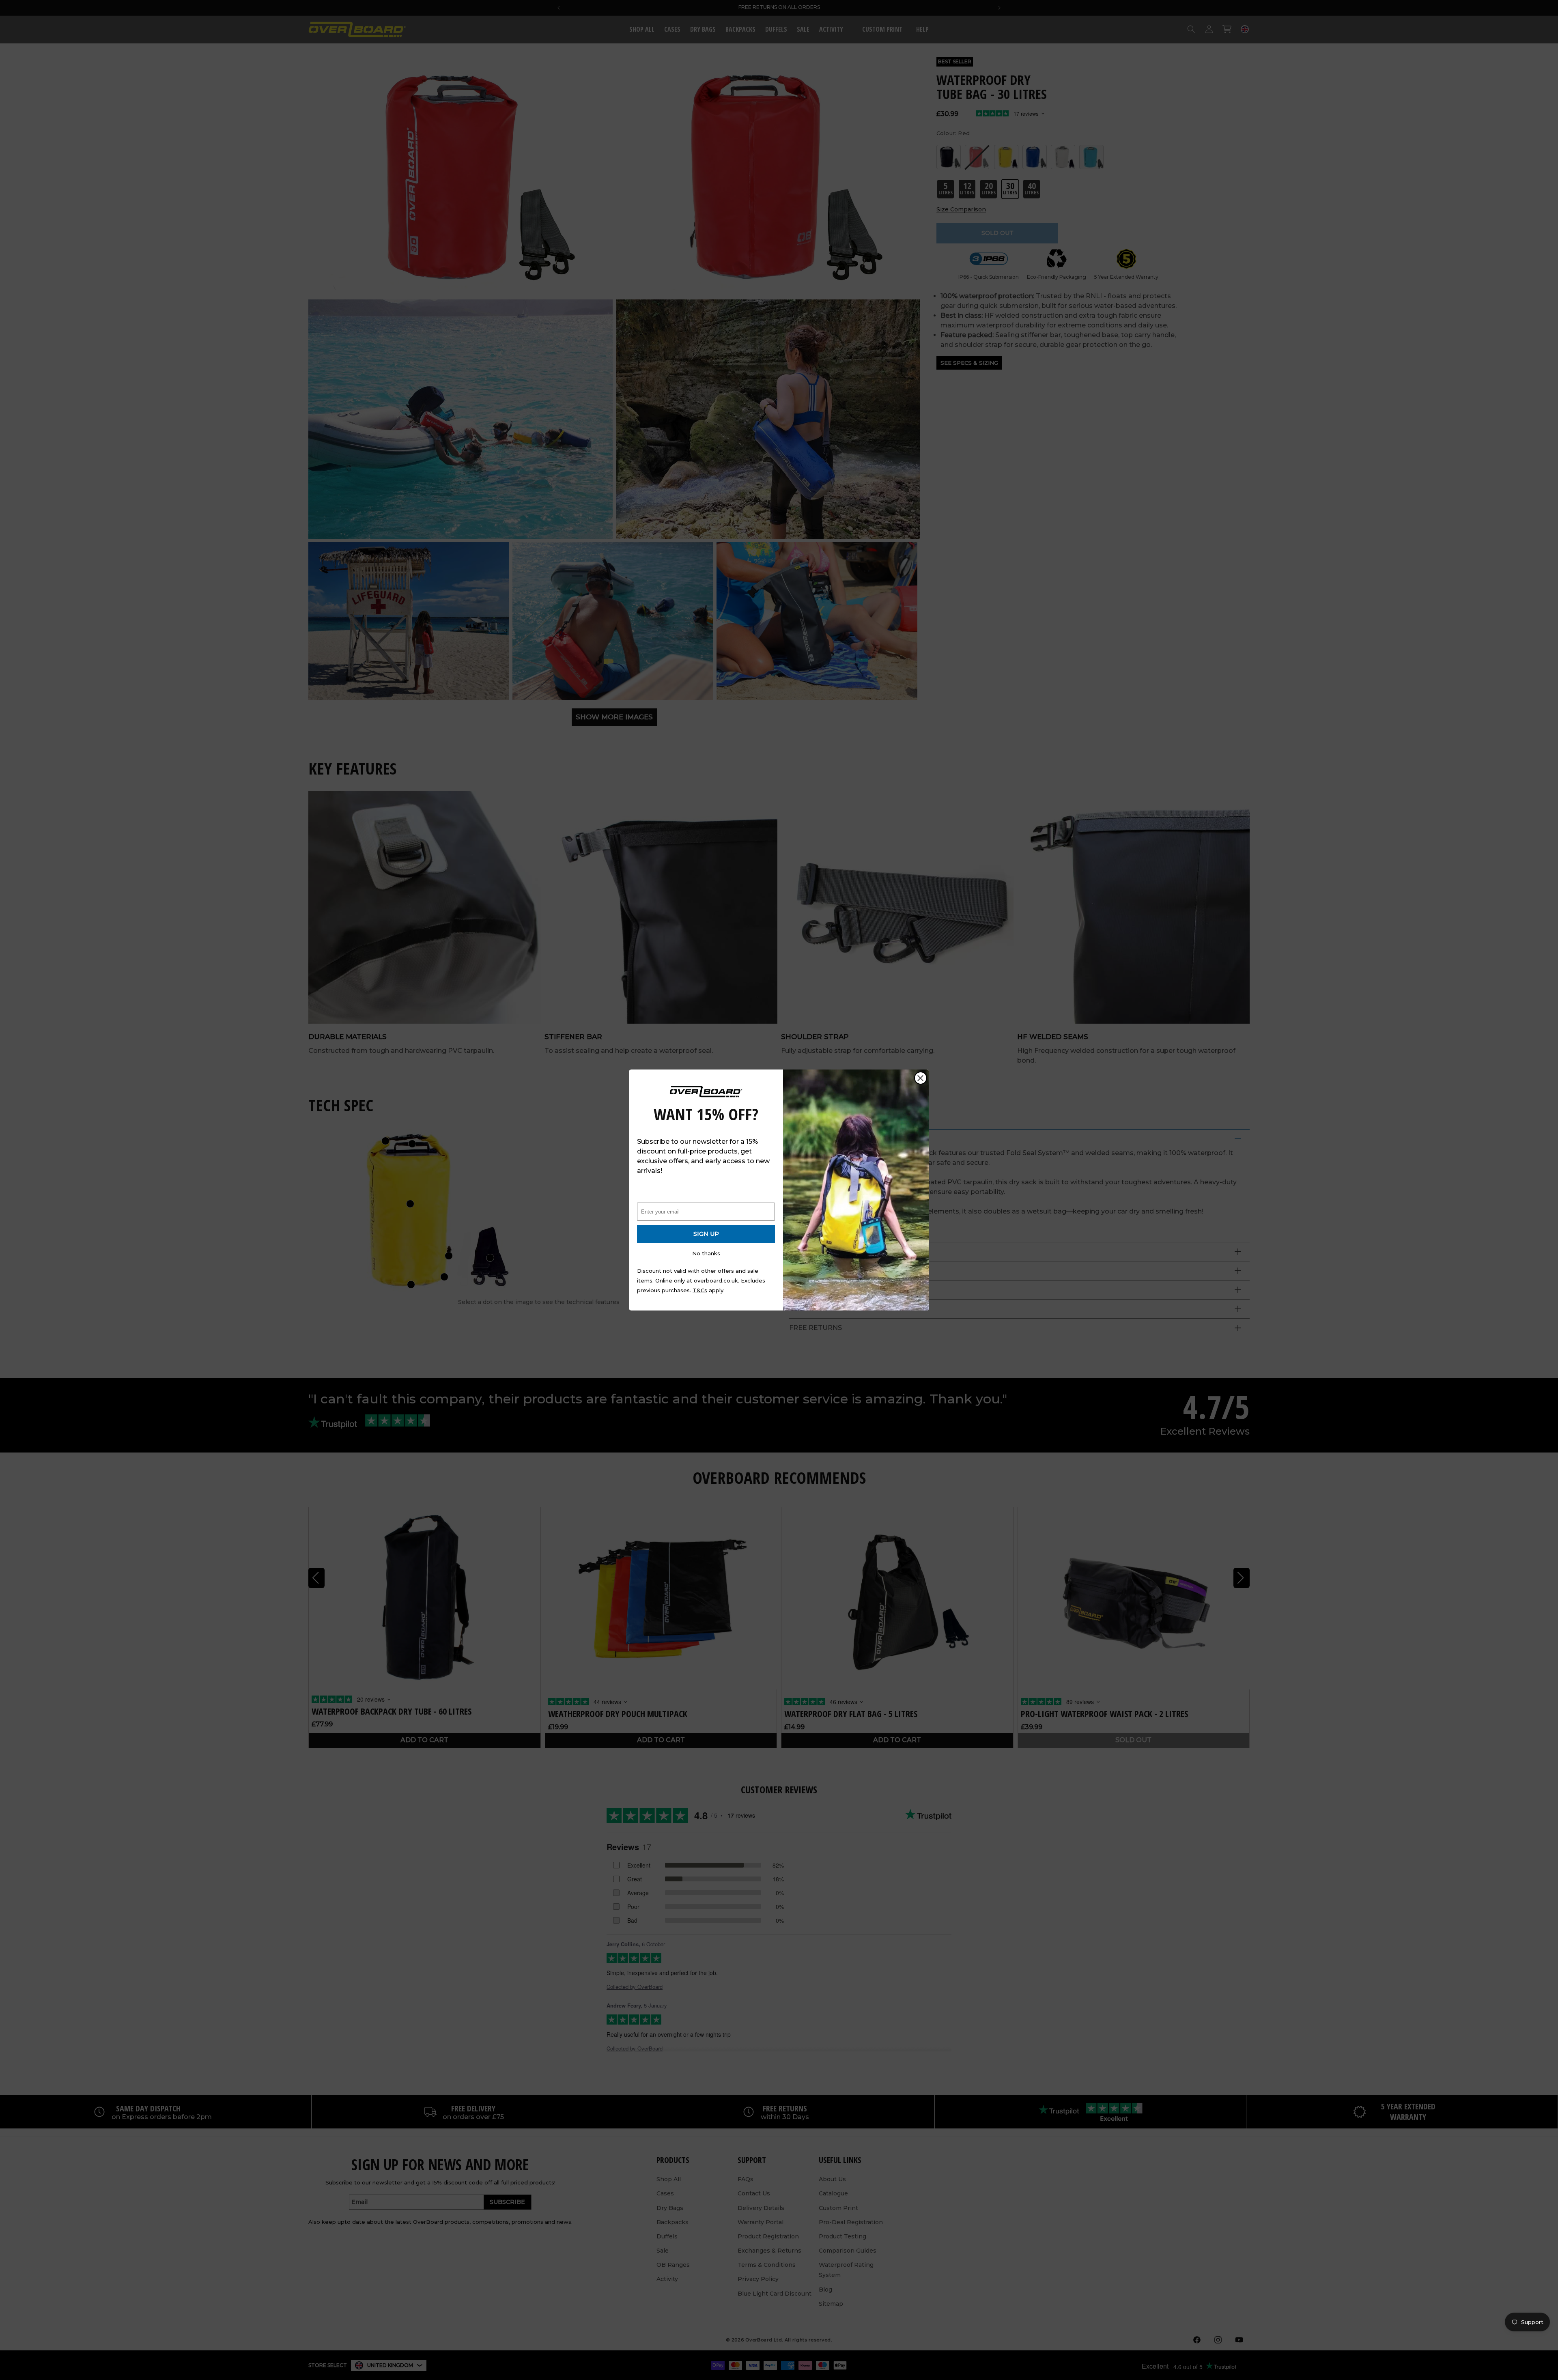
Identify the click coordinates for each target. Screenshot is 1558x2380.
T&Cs (700, 1290)
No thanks (706, 1253)
